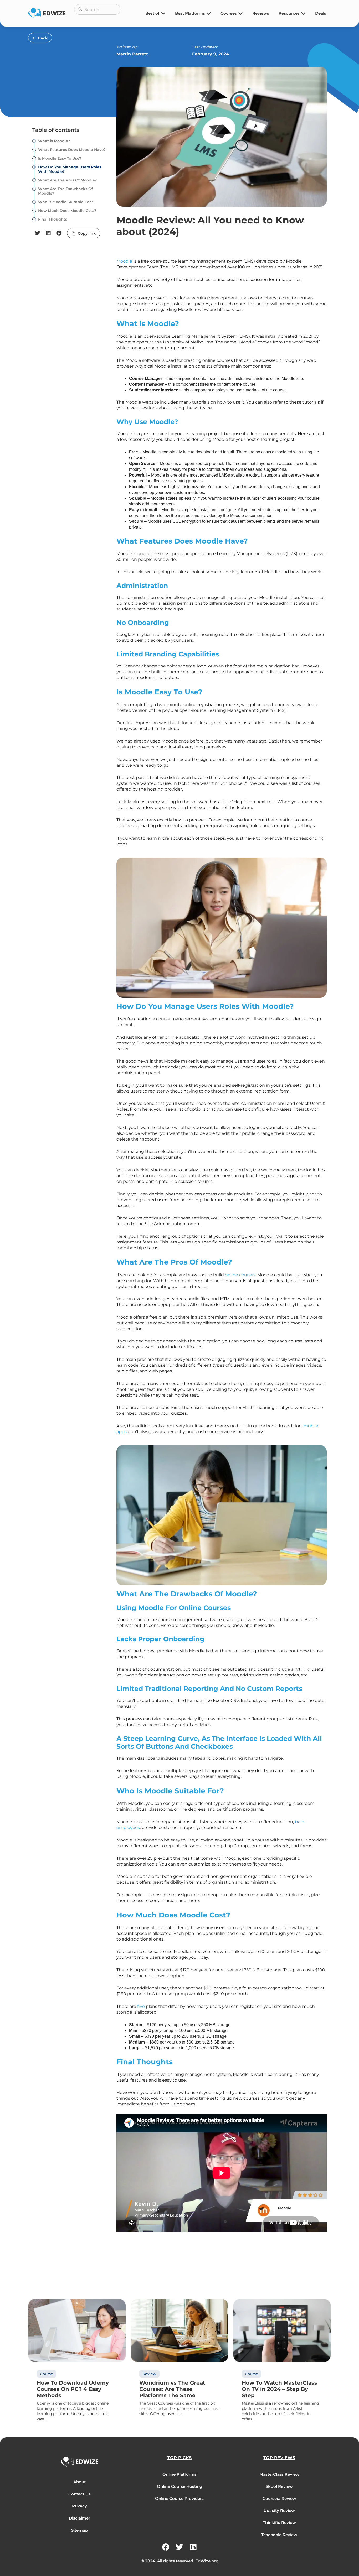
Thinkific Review (279, 2523)
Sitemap (80, 2530)
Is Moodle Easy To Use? (60, 158)
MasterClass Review (279, 2474)
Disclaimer (80, 2518)
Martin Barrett (132, 54)
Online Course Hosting (179, 2486)
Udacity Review (279, 2510)
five (142, 2006)
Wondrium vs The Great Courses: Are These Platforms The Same (172, 2389)
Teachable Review (279, 2535)
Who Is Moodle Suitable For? (66, 202)
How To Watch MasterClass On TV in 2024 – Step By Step (279, 2389)
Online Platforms (179, 2474)
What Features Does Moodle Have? (72, 150)
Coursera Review (279, 2498)
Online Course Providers (179, 2498)
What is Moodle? (54, 141)
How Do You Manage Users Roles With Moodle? (70, 169)
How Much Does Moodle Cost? (67, 211)
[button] (38, 233)
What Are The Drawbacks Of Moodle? (65, 191)
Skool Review (279, 2486)
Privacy (80, 2506)
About (80, 2482)
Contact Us (80, 2494)
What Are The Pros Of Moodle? (67, 180)
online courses (240, 1275)
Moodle (125, 261)
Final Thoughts (53, 219)
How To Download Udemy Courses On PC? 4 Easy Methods (73, 2389)
